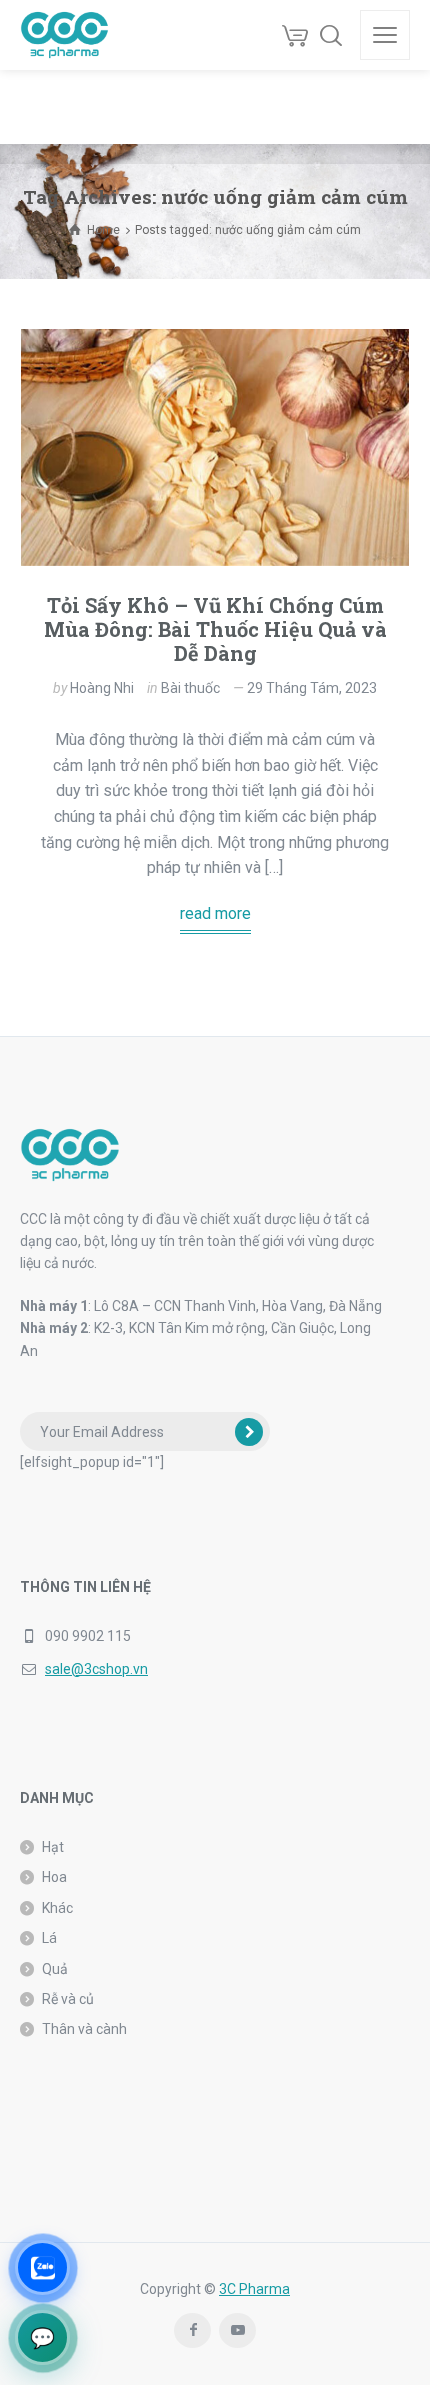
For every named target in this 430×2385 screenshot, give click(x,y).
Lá (49, 1938)
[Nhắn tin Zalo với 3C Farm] (42, 2267)
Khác (57, 1908)
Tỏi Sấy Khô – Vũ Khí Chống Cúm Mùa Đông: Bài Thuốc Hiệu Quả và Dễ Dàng (215, 629)
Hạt (53, 1847)
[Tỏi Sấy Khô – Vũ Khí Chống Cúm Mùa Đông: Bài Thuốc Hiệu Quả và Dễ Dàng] (215, 447)
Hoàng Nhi (102, 688)
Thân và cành (84, 2029)
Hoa (54, 1877)
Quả (55, 1969)
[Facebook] (192, 2330)
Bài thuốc (190, 688)
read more (215, 913)
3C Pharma (254, 2289)
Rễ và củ (68, 1999)
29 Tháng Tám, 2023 (312, 688)
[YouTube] (237, 2330)
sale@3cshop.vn (96, 1669)
